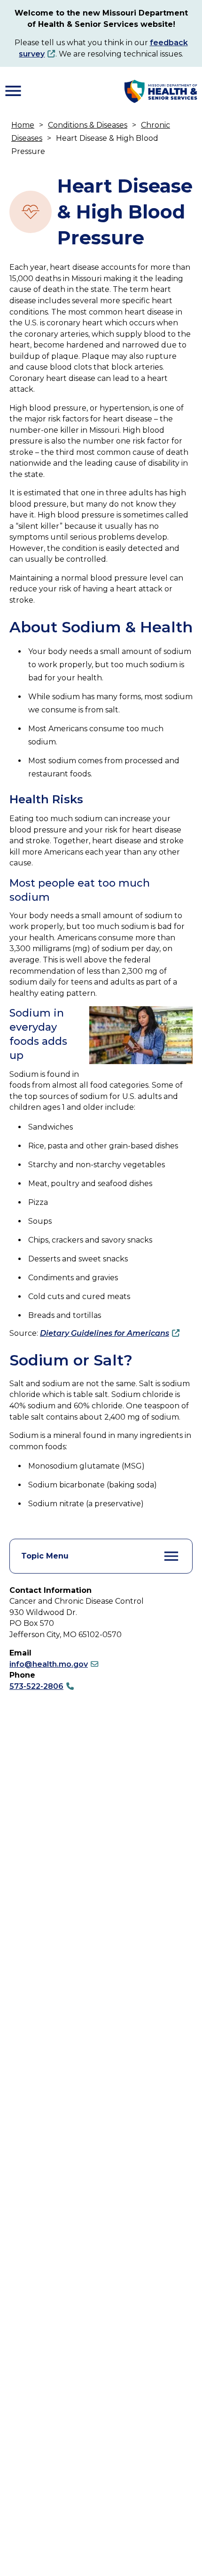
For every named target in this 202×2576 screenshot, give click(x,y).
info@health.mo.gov (49, 1664)
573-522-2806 (36, 1686)
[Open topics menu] (171, 1556)
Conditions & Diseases (88, 125)
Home (23, 125)
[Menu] (13, 91)
